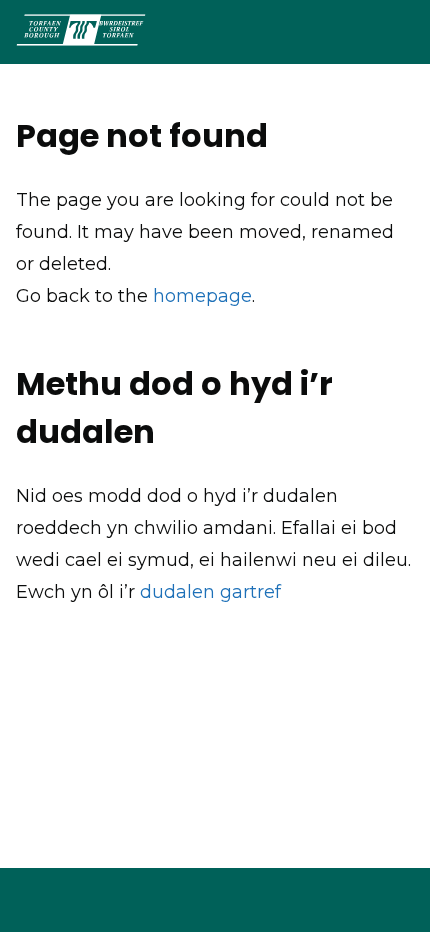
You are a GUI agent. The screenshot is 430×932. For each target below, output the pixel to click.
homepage (202, 296)
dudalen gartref (210, 592)
